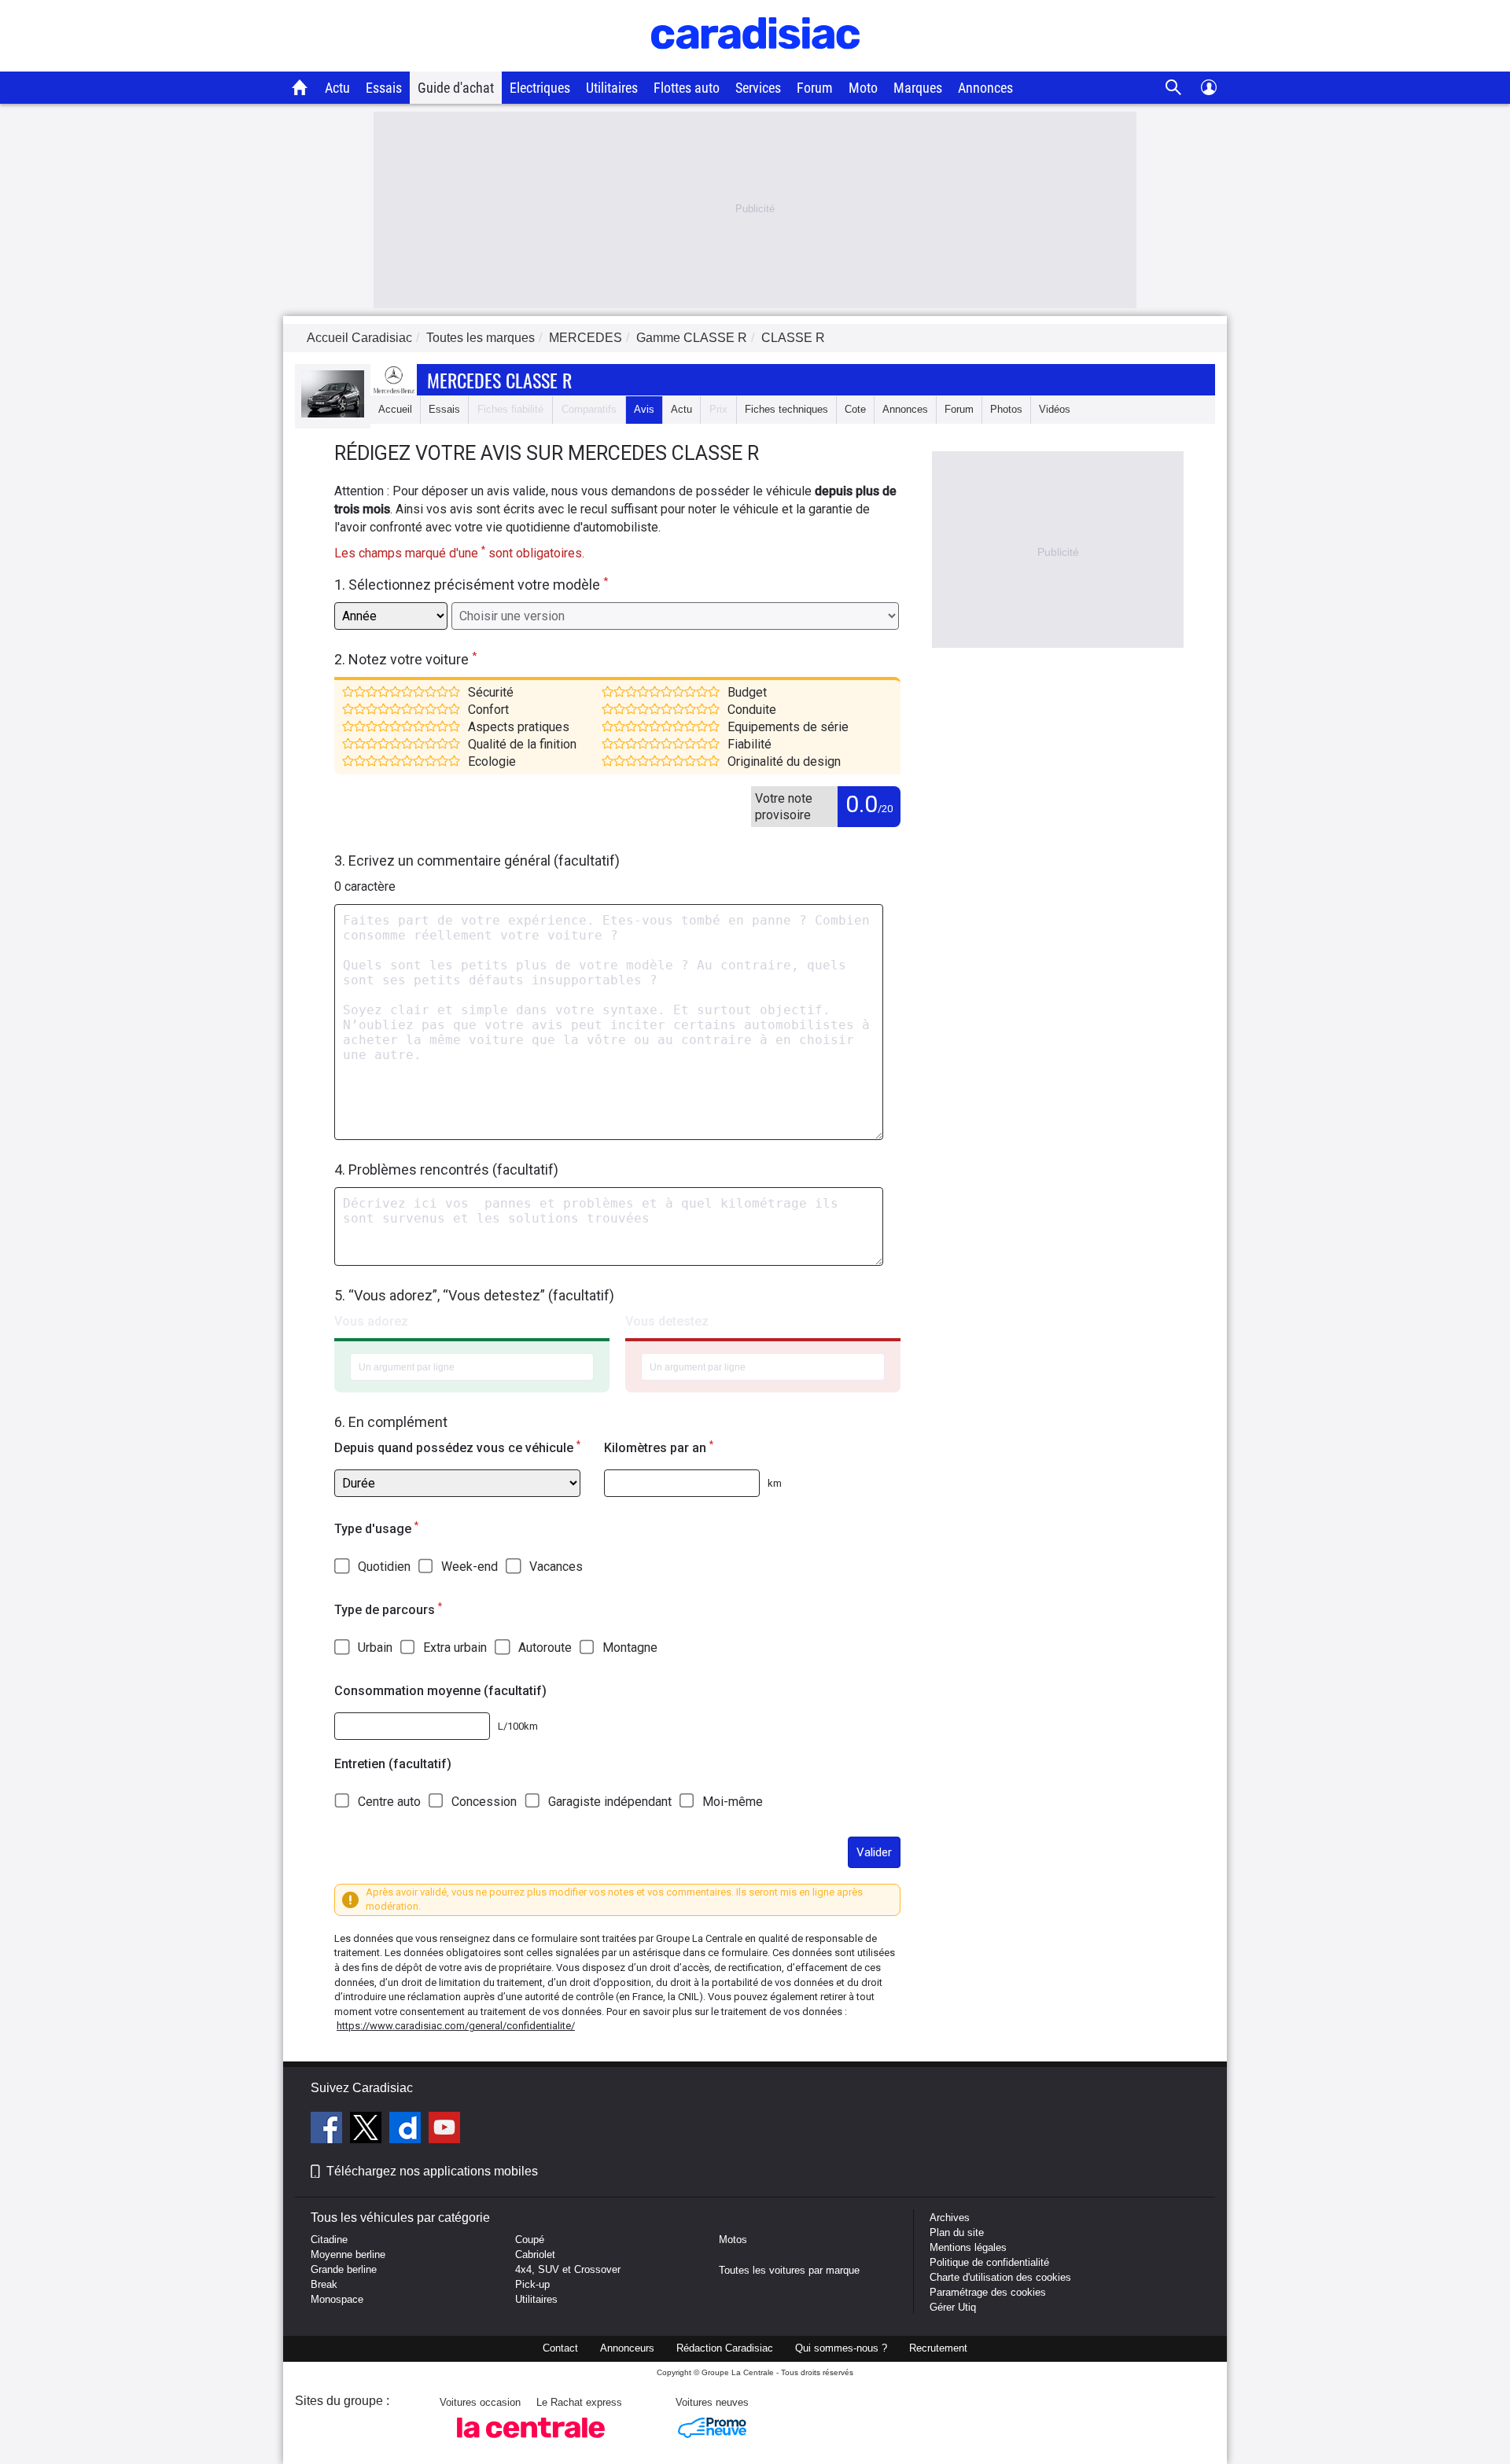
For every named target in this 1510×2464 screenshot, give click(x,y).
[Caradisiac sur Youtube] (444, 2130)
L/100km (518, 1726)
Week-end (470, 1567)
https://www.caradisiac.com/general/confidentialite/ (456, 2026)
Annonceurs (627, 2348)
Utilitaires (612, 88)
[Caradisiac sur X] (368, 2130)
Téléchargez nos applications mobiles (432, 2171)
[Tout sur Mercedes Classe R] (333, 414)
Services (758, 88)
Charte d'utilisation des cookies (1000, 2277)
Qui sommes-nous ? (841, 2348)
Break (324, 2284)
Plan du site (957, 2232)
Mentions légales (968, 2247)
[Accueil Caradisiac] (300, 87)
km (775, 1483)
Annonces (985, 88)
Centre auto (389, 1802)
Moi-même (733, 1802)
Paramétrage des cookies (988, 2292)
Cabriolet (535, 2254)
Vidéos (1055, 409)
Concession (484, 1802)
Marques (918, 88)
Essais (384, 88)
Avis (644, 409)
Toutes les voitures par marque (789, 2270)
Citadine (329, 2240)
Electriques (540, 88)
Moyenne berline (348, 2254)
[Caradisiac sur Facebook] (328, 2130)
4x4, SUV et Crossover (568, 2269)
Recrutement (938, 2348)
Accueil (395, 409)
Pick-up (532, 2284)
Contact (560, 2348)
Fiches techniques (786, 409)
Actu (337, 88)
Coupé (530, 2240)
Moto (863, 88)
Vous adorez (371, 1321)
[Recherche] (1174, 88)
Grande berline (344, 2269)
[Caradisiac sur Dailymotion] (407, 2130)
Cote (855, 409)
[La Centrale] (531, 2442)
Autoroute (545, 1648)
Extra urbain (455, 1648)
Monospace (337, 2299)
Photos (1006, 409)
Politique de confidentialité (989, 2262)
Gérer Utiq (953, 2307)
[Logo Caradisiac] (755, 63)
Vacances (556, 1567)
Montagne (630, 1648)
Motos (733, 2240)
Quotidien (384, 1567)
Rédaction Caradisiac (725, 2348)
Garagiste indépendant (610, 1802)
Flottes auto (687, 88)
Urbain (375, 1648)
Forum (815, 88)
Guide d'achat (456, 88)
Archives (950, 2218)
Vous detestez (667, 1321)
